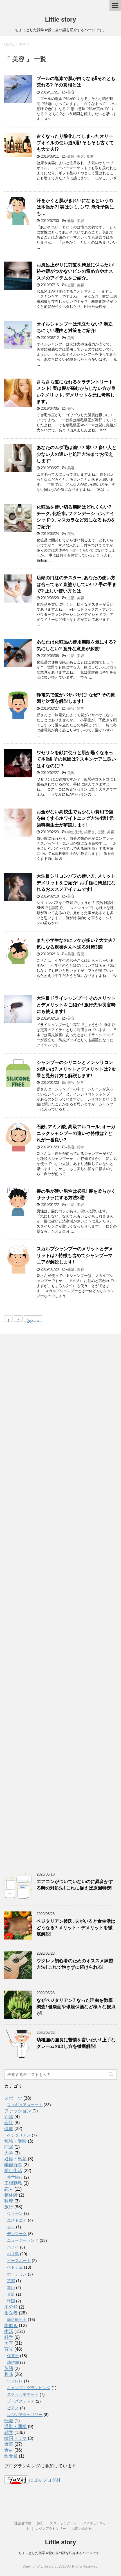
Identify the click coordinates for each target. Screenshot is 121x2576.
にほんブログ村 (45, 2480)
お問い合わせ (82, 2529)
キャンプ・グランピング (29, 2388)
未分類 (11, 2307)
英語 (9, 2368)
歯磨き (90, 832)
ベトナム (15, 2267)
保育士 (13, 2356)
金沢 (11, 2294)
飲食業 (11, 2456)
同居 (9, 2147)
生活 (71, 285)
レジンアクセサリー (25, 2415)
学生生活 (75, 832)
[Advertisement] (60, 1599)
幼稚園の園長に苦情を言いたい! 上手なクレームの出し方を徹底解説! (76, 2043)
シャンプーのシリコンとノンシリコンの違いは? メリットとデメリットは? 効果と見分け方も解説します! (77, 1069)
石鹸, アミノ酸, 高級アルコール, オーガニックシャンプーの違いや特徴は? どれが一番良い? (76, 1133)
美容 (71, 92)
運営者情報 (23, 2523)
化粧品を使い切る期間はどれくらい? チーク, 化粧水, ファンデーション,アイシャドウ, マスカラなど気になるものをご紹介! (76, 517)
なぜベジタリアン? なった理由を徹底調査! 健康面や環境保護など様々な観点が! (76, 2007)
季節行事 (13, 2165)
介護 (9, 2117)
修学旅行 (15, 2177)
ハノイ (13, 2247)
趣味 (9, 2374)
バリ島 (13, 2254)
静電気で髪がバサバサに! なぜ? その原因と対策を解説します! (76, 698)
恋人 (9, 2189)
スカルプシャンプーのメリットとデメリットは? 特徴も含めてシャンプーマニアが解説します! (75, 1255)
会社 (9, 2123)
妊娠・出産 (15, 2159)
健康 (71, 156)
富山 (11, 2288)
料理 (9, 2201)
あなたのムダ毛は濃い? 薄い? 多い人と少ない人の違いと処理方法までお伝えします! (77, 454)
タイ (11, 2227)
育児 (80, 954)
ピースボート (19, 2261)
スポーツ (13, 2098)
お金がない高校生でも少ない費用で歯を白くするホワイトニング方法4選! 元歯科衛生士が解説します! (75, 818)
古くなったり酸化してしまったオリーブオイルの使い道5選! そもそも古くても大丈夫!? (75, 143)
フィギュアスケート (25, 2105)
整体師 (11, 2195)
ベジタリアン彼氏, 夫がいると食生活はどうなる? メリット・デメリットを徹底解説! (76, 1928)
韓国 (11, 2301)
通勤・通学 (15, 2427)
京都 (11, 2281)
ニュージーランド (23, 2240)
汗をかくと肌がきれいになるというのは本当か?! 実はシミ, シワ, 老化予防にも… (75, 207)
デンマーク (17, 2234)
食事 (9, 2444)
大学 (9, 2153)
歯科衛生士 (17, 2319)
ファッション (18, 2111)
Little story (60, 20)
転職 (9, 2421)
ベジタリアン (19, 2135)
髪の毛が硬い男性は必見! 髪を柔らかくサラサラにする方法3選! (76, 1194)
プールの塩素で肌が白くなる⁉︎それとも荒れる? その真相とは (76, 82)
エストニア (17, 2220)
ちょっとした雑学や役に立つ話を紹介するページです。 (60, 2553)
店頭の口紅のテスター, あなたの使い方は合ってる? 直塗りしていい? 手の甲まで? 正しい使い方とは (77, 584)
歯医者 (11, 2313)
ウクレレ (15, 2381)
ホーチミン (17, 2274)
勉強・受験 (15, 2141)
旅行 (9, 2207)
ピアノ (13, 2408)
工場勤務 (13, 2183)
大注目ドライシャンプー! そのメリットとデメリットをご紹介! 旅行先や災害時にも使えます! (76, 1005)
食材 (90, 156)
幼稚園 (13, 2362)
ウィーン (15, 2213)
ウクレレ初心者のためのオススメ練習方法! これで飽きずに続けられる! (75, 1964)
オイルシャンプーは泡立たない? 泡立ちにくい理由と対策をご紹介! (75, 327)
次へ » (33, 1320)
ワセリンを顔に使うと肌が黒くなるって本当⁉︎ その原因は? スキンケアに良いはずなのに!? (76, 759)
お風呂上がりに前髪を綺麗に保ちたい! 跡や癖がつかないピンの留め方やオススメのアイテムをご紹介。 (76, 271)
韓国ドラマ (15, 2438)
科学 (9, 2337)
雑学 (80, 708)
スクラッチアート (23, 2394)
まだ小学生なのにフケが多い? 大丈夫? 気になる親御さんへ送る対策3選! (76, 944)
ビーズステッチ (21, 2401)
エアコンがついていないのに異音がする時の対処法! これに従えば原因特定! (75, 1885)
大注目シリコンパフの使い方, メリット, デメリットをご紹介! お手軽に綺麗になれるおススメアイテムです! (77, 883)
